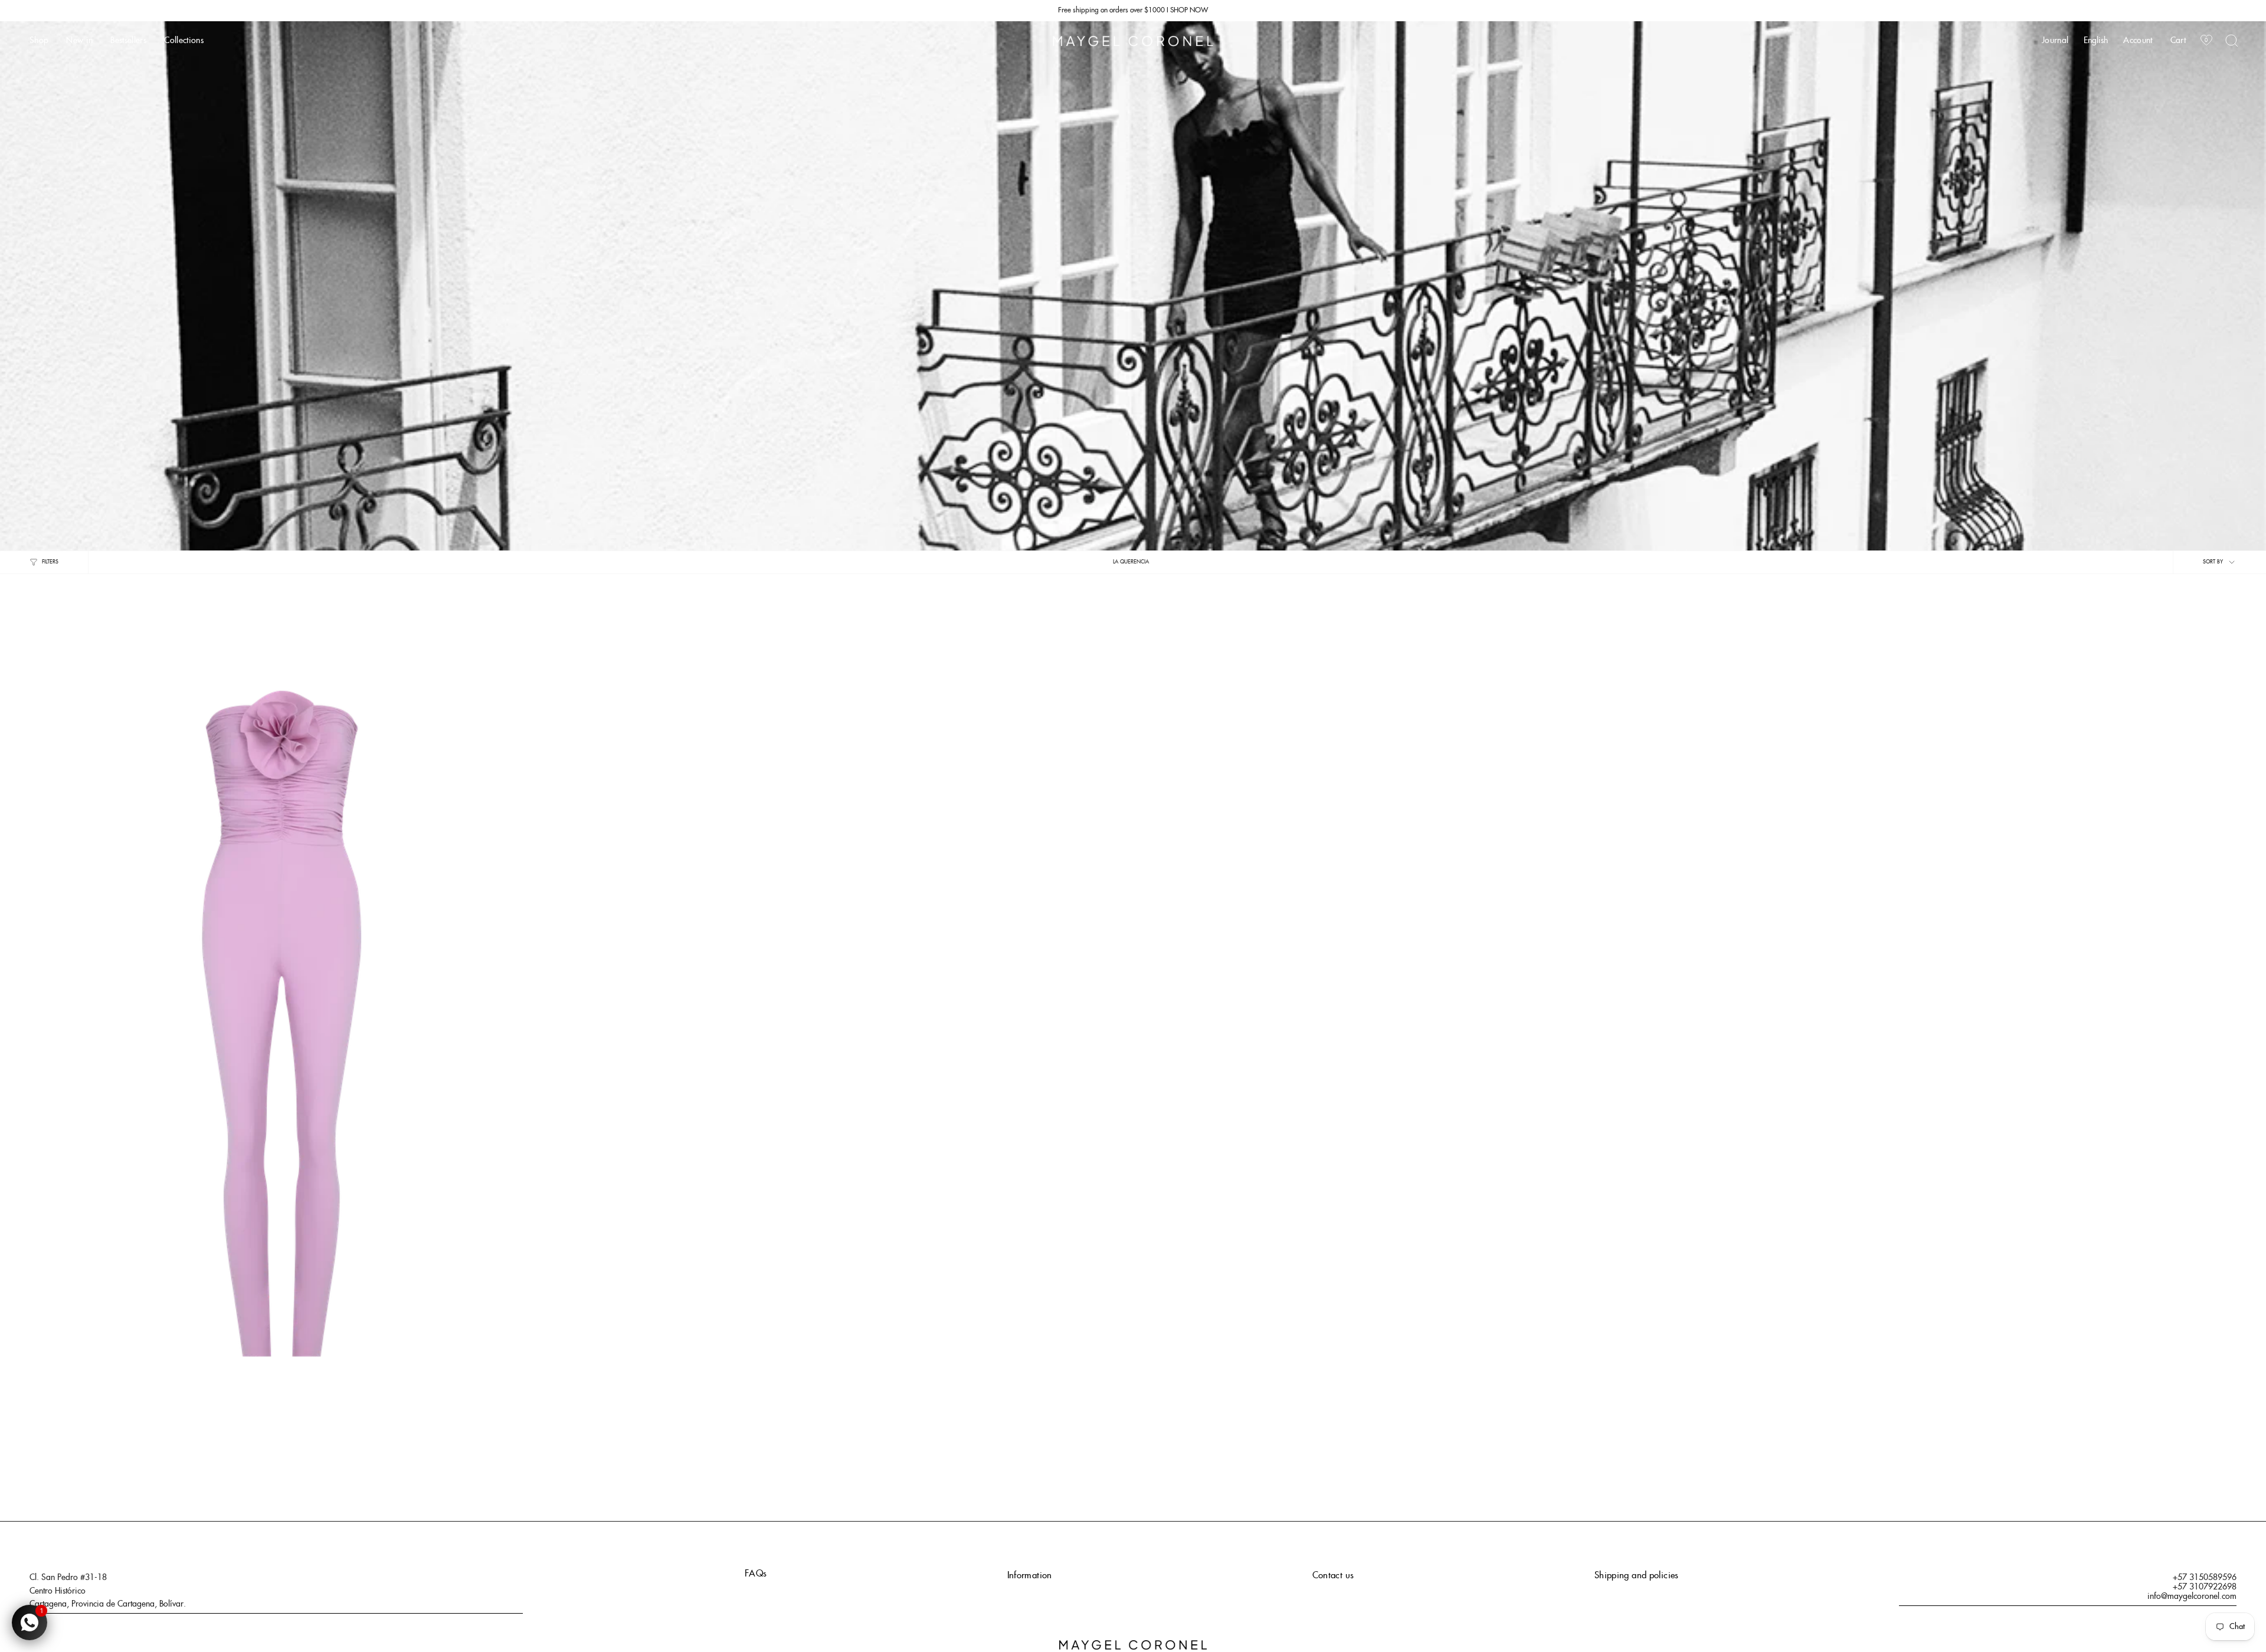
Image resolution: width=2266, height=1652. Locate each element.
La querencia (1131, 562)
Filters (50, 562)
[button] (39, 41)
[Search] (2232, 41)
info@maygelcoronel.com (2192, 1597)
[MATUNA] (282, 997)
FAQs (756, 1574)
